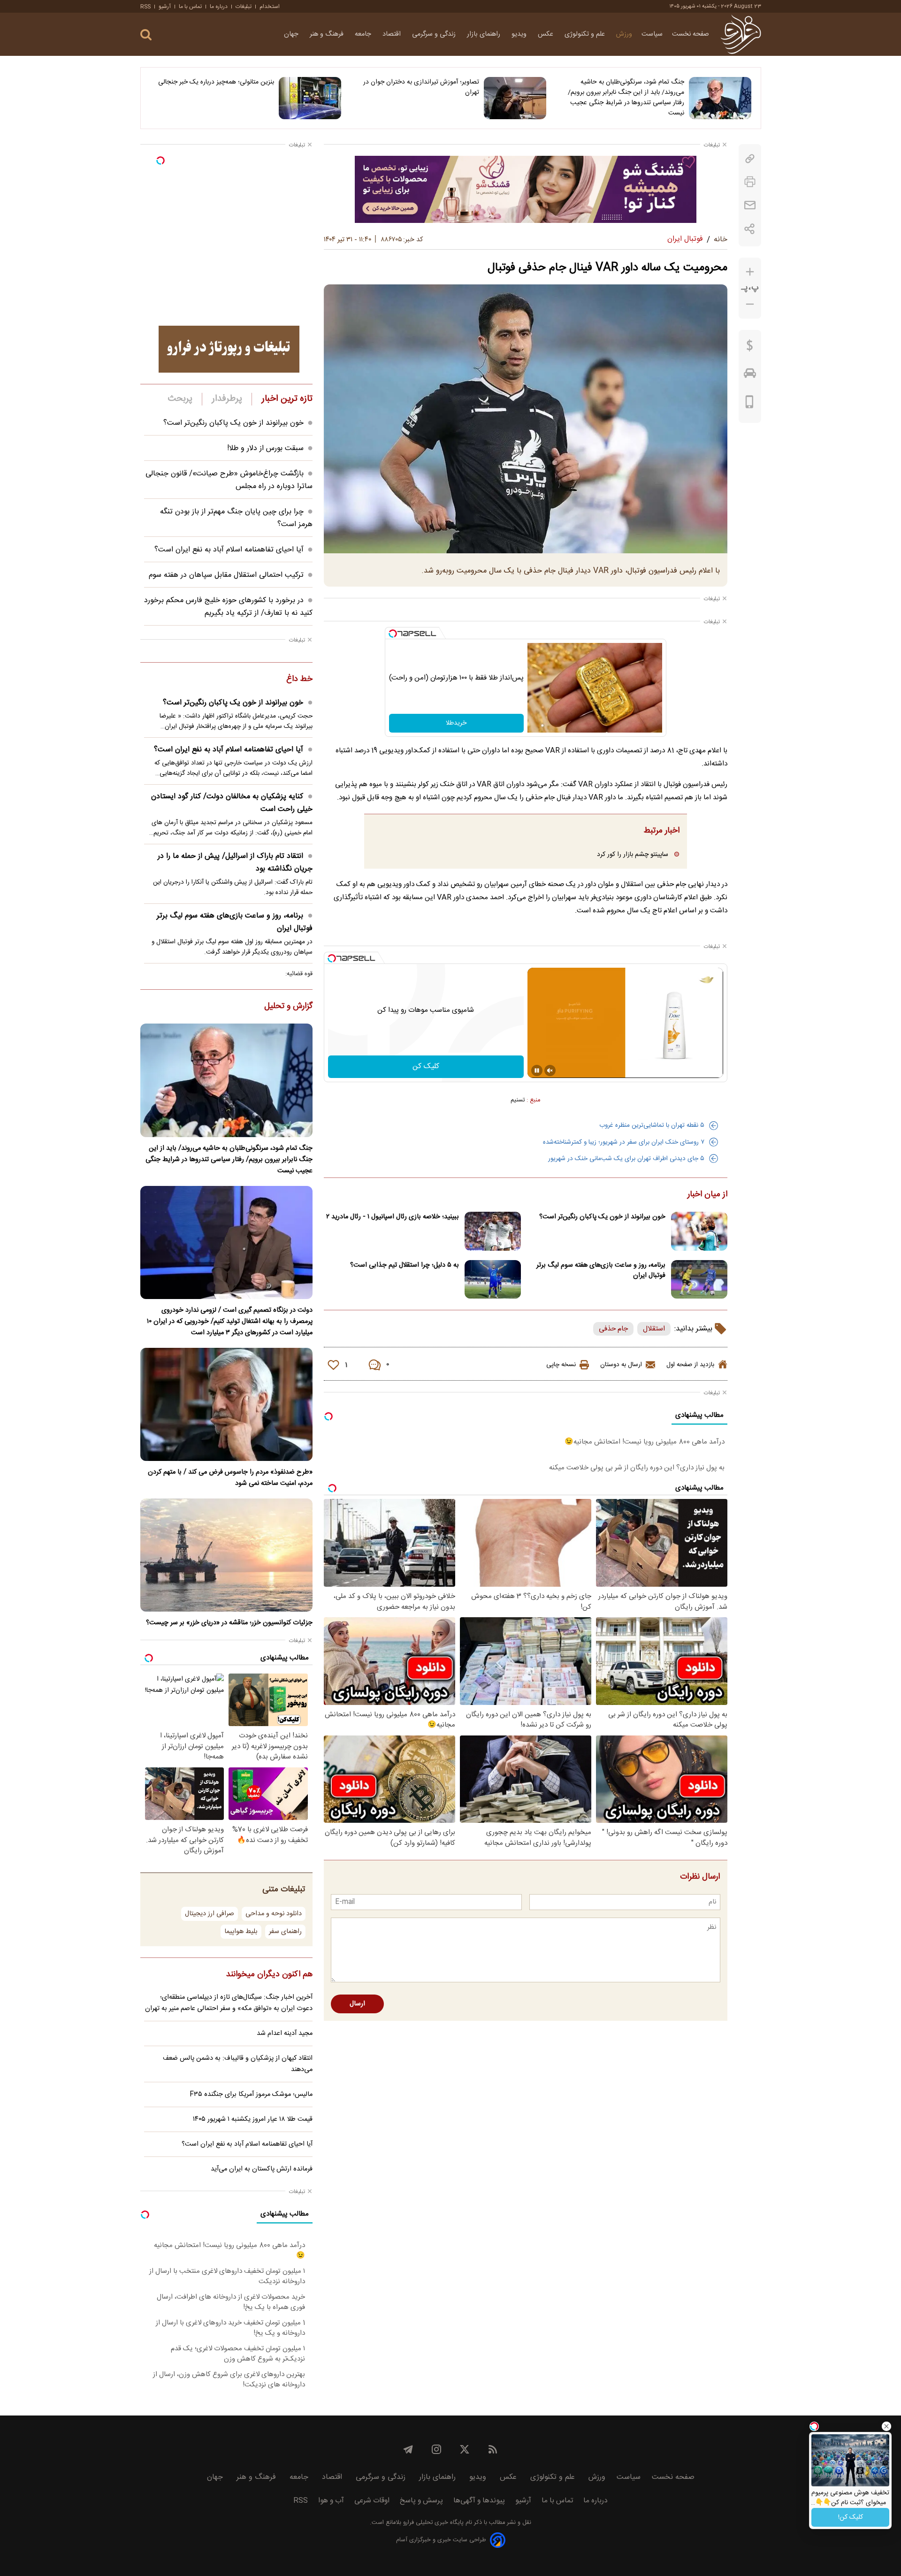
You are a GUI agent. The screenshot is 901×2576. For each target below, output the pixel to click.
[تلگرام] (408, 2449)
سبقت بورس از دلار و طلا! (265, 448)
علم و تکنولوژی (586, 34)
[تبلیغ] (526, 189)
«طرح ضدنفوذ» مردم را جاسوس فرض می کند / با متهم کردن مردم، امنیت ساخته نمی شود (230, 1478)
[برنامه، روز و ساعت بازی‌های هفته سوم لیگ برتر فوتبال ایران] (699, 1280)
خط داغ (299, 680)
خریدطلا (456, 723)
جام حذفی (613, 1329)
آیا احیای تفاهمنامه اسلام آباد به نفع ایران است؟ (229, 550)
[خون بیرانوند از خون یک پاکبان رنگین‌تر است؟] (699, 1231)
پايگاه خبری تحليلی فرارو (432, 2523)
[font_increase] (750, 272)
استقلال (654, 1329)
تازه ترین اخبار (287, 399)
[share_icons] (750, 229)
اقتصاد (393, 34)
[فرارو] (741, 34)
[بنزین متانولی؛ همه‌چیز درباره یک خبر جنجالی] (310, 98)
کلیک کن (426, 1066)
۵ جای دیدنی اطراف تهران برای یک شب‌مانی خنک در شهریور (626, 1159)
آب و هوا (331, 2501)
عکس (546, 34)
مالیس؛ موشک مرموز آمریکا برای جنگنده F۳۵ (251, 2094)
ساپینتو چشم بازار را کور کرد (633, 854)
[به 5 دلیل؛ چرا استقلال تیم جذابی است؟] (493, 1280)
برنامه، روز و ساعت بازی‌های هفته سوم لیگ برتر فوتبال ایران (601, 1270)
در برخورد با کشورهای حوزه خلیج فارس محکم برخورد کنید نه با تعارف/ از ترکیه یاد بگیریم (228, 607)
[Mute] (550, 1070)
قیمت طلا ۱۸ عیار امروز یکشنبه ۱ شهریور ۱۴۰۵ (253, 2119)
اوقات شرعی (372, 2501)
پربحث (180, 399)
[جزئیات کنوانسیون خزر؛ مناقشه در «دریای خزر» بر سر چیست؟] (226, 1555)
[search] (146, 35)
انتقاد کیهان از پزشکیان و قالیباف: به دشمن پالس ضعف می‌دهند (238, 2064)
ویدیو (520, 34)
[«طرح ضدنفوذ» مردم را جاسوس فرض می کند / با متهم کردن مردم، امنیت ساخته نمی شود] (226, 1404)
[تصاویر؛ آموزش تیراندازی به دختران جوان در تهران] (515, 98)
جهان (292, 34)
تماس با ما (190, 7)
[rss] (493, 2449)
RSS (145, 7)
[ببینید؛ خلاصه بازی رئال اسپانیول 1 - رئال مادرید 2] (493, 1231)
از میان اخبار (707, 1195)
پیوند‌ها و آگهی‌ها (479, 2501)
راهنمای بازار (485, 34)
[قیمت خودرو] (750, 375)
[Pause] (537, 1070)
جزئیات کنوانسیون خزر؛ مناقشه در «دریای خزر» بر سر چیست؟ (229, 1623)
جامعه (364, 34)
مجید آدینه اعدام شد (285, 2033)
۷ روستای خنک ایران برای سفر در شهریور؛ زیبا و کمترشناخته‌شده (624, 1142)
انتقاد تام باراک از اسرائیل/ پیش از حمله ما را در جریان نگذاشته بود (235, 863)
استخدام (270, 7)
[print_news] (750, 182)
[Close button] (886, 2426)
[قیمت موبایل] (750, 404)
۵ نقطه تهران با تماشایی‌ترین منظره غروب (652, 1125)
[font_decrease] (750, 304)
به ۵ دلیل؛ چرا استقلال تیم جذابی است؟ (405, 1265)
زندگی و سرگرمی (435, 34)
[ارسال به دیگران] (750, 205)
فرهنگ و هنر (328, 34)
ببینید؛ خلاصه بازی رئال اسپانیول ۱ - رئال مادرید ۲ (393, 1217)
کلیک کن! (851, 2517)
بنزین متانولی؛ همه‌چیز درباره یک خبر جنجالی (216, 82)
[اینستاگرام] (436, 2449)
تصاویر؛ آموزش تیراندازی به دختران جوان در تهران (421, 87)
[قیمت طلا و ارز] (750, 348)
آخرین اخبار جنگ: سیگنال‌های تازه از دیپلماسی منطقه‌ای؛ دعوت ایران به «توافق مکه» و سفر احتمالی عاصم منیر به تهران (229, 2003)
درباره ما (219, 7)
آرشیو (165, 7)
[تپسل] (393, 634)
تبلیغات (244, 7)
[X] (465, 2449)
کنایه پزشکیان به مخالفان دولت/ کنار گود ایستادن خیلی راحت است (232, 803)
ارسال (357, 2004)
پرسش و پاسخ (421, 2501)
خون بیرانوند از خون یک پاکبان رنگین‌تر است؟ (602, 1217)
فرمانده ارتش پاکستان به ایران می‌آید (262, 2169)
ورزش (624, 34)
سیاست (652, 34)
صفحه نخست (691, 34)
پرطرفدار (227, 399)
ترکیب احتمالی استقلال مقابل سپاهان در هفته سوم (226, 575)
